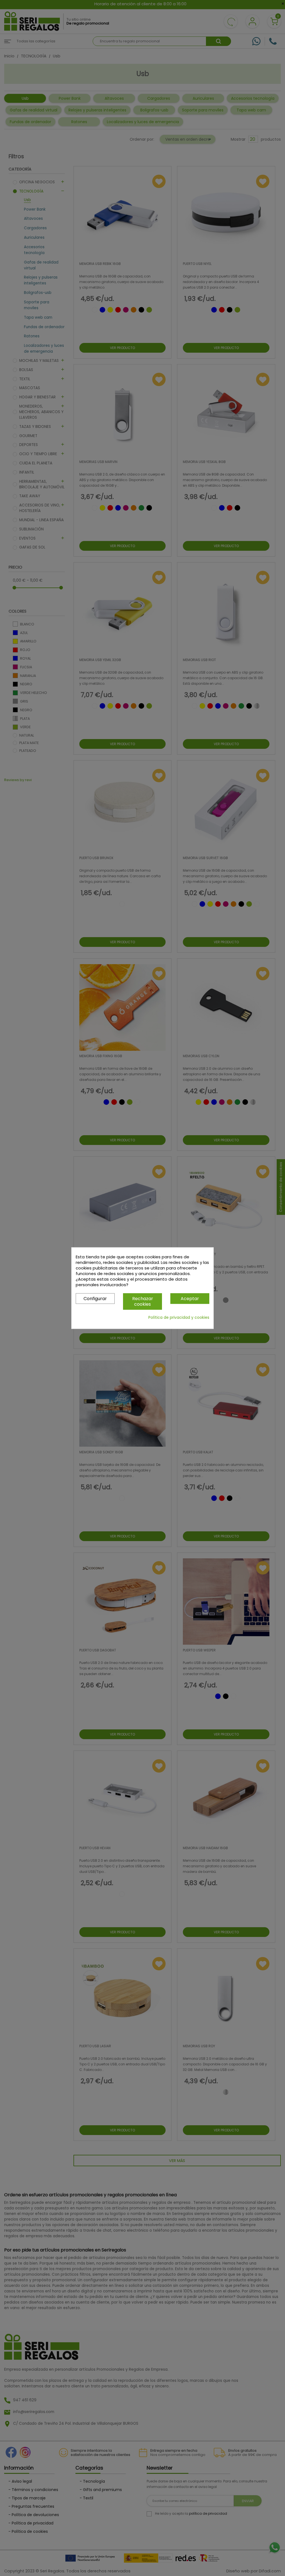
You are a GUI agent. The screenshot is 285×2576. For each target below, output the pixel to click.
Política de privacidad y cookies (179, 1317)
